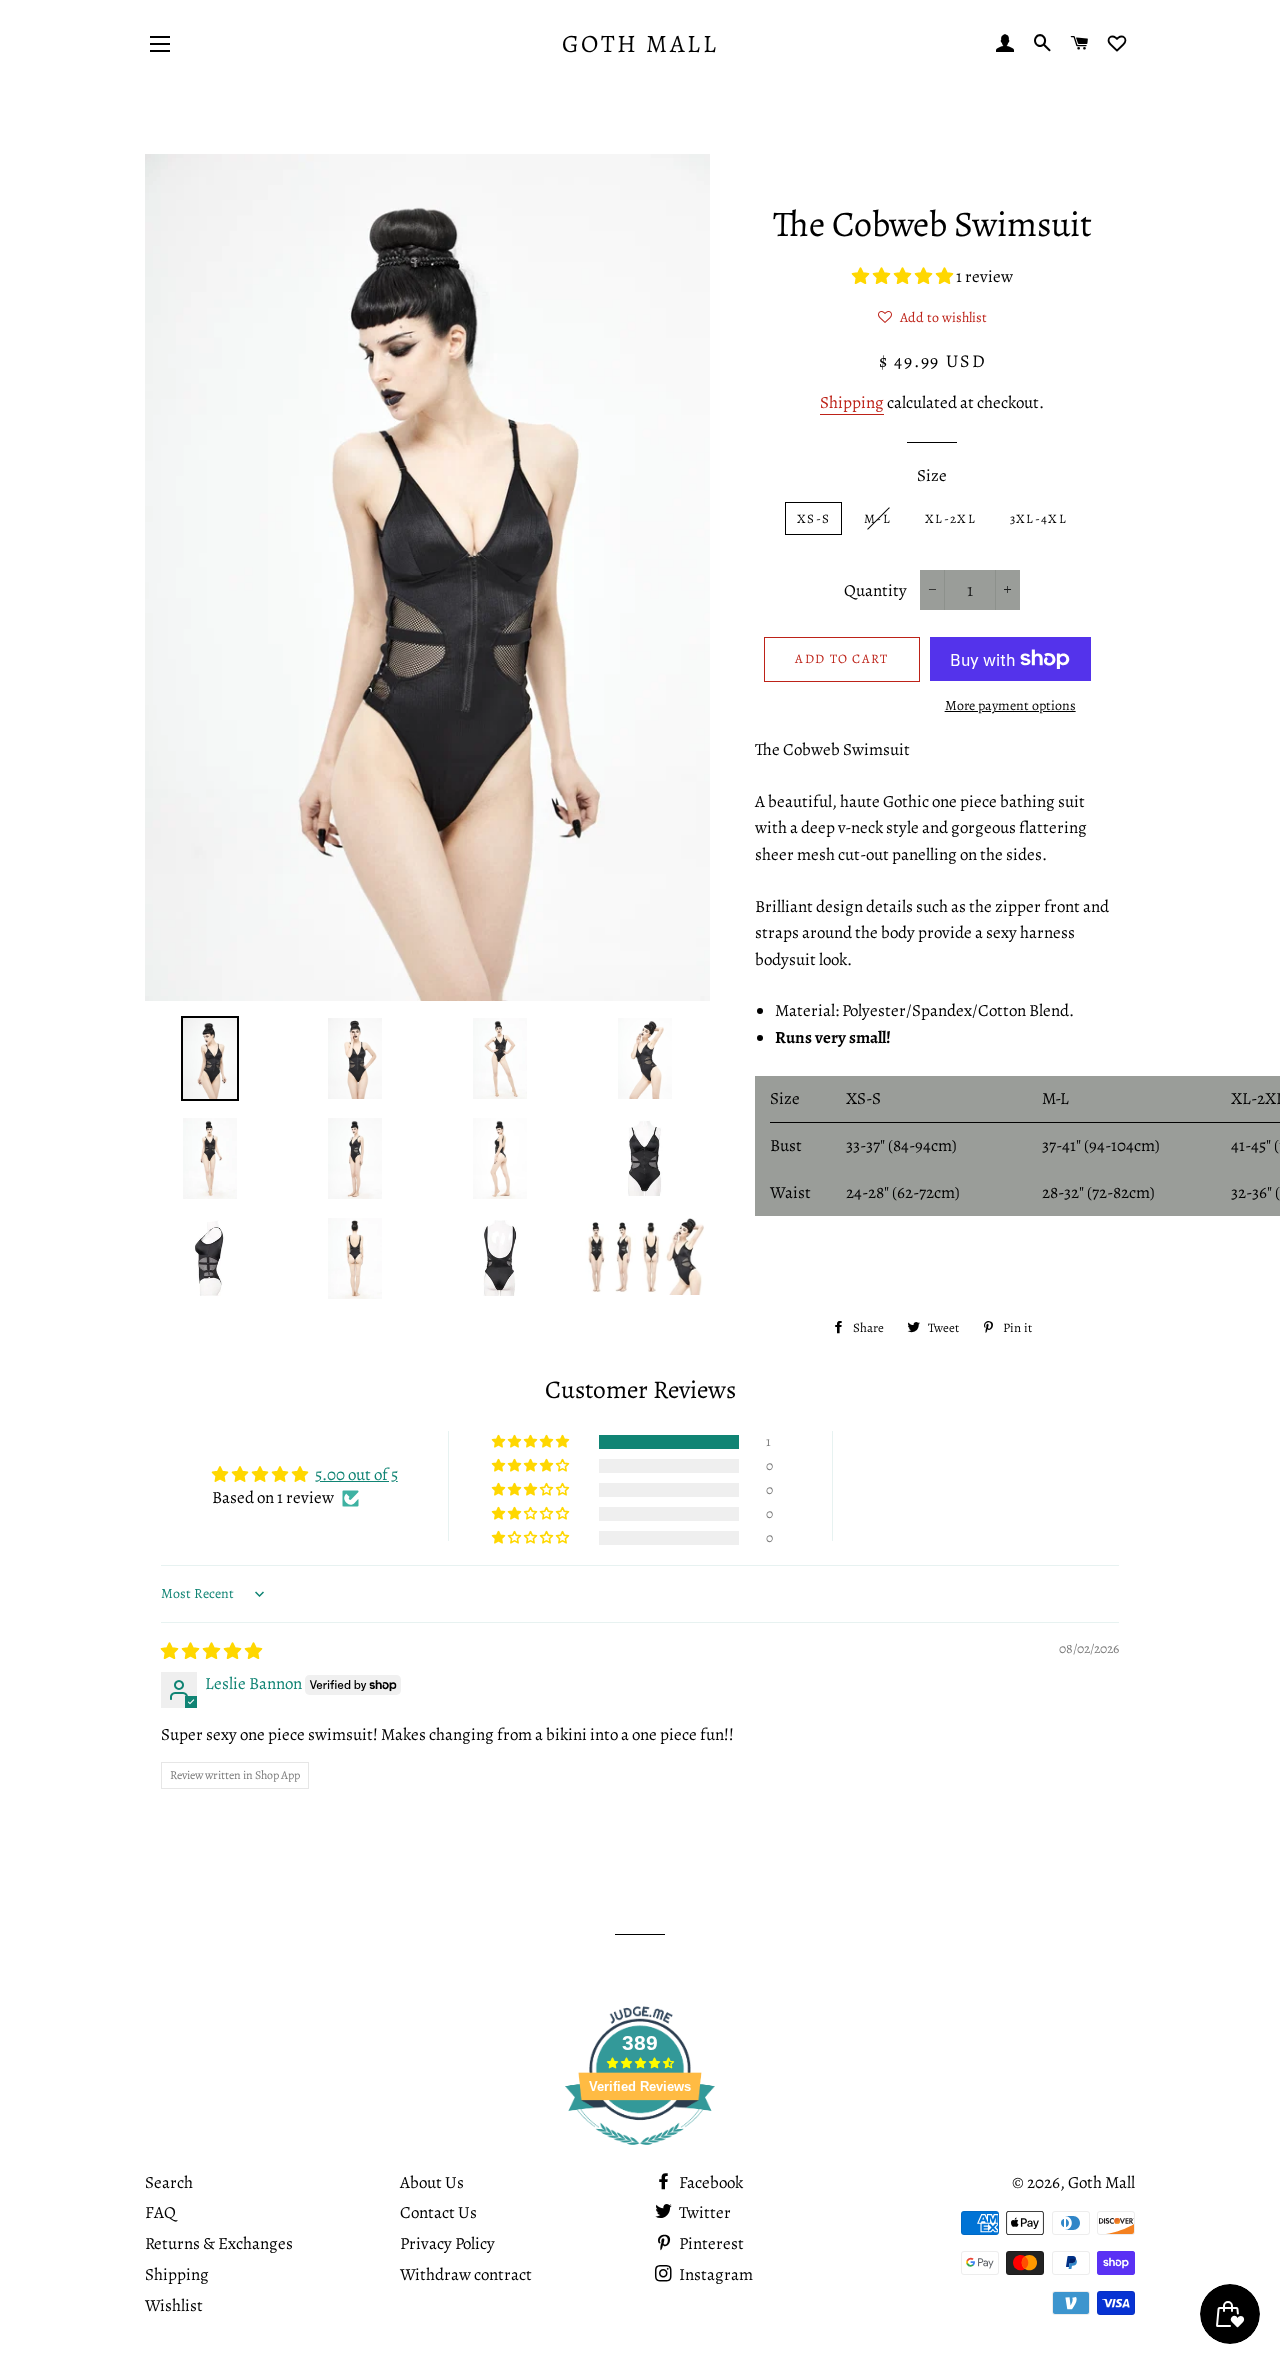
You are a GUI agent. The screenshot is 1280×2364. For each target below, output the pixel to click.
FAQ (160, 2212)
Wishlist (174, 2305)
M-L (877, 518)
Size (932, 475)
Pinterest (710, 2243)
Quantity (875, 590)
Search (169, 2182)
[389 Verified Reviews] (640, 2155)
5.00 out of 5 (356, 1474)
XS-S (813, 518)
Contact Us (438, 2212)
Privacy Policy (447, 2243)
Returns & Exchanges (219, 2243)
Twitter (703, 2212)
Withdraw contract (466, 2274)
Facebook (709, 2182)
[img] (211, 1651)
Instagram (714, 2274)
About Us (432, 2182)
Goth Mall (640, 44)
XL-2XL (950, 518)
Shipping (852, 402)
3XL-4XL (1038, 518)
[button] (904, 276)
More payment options (1010, 705)
